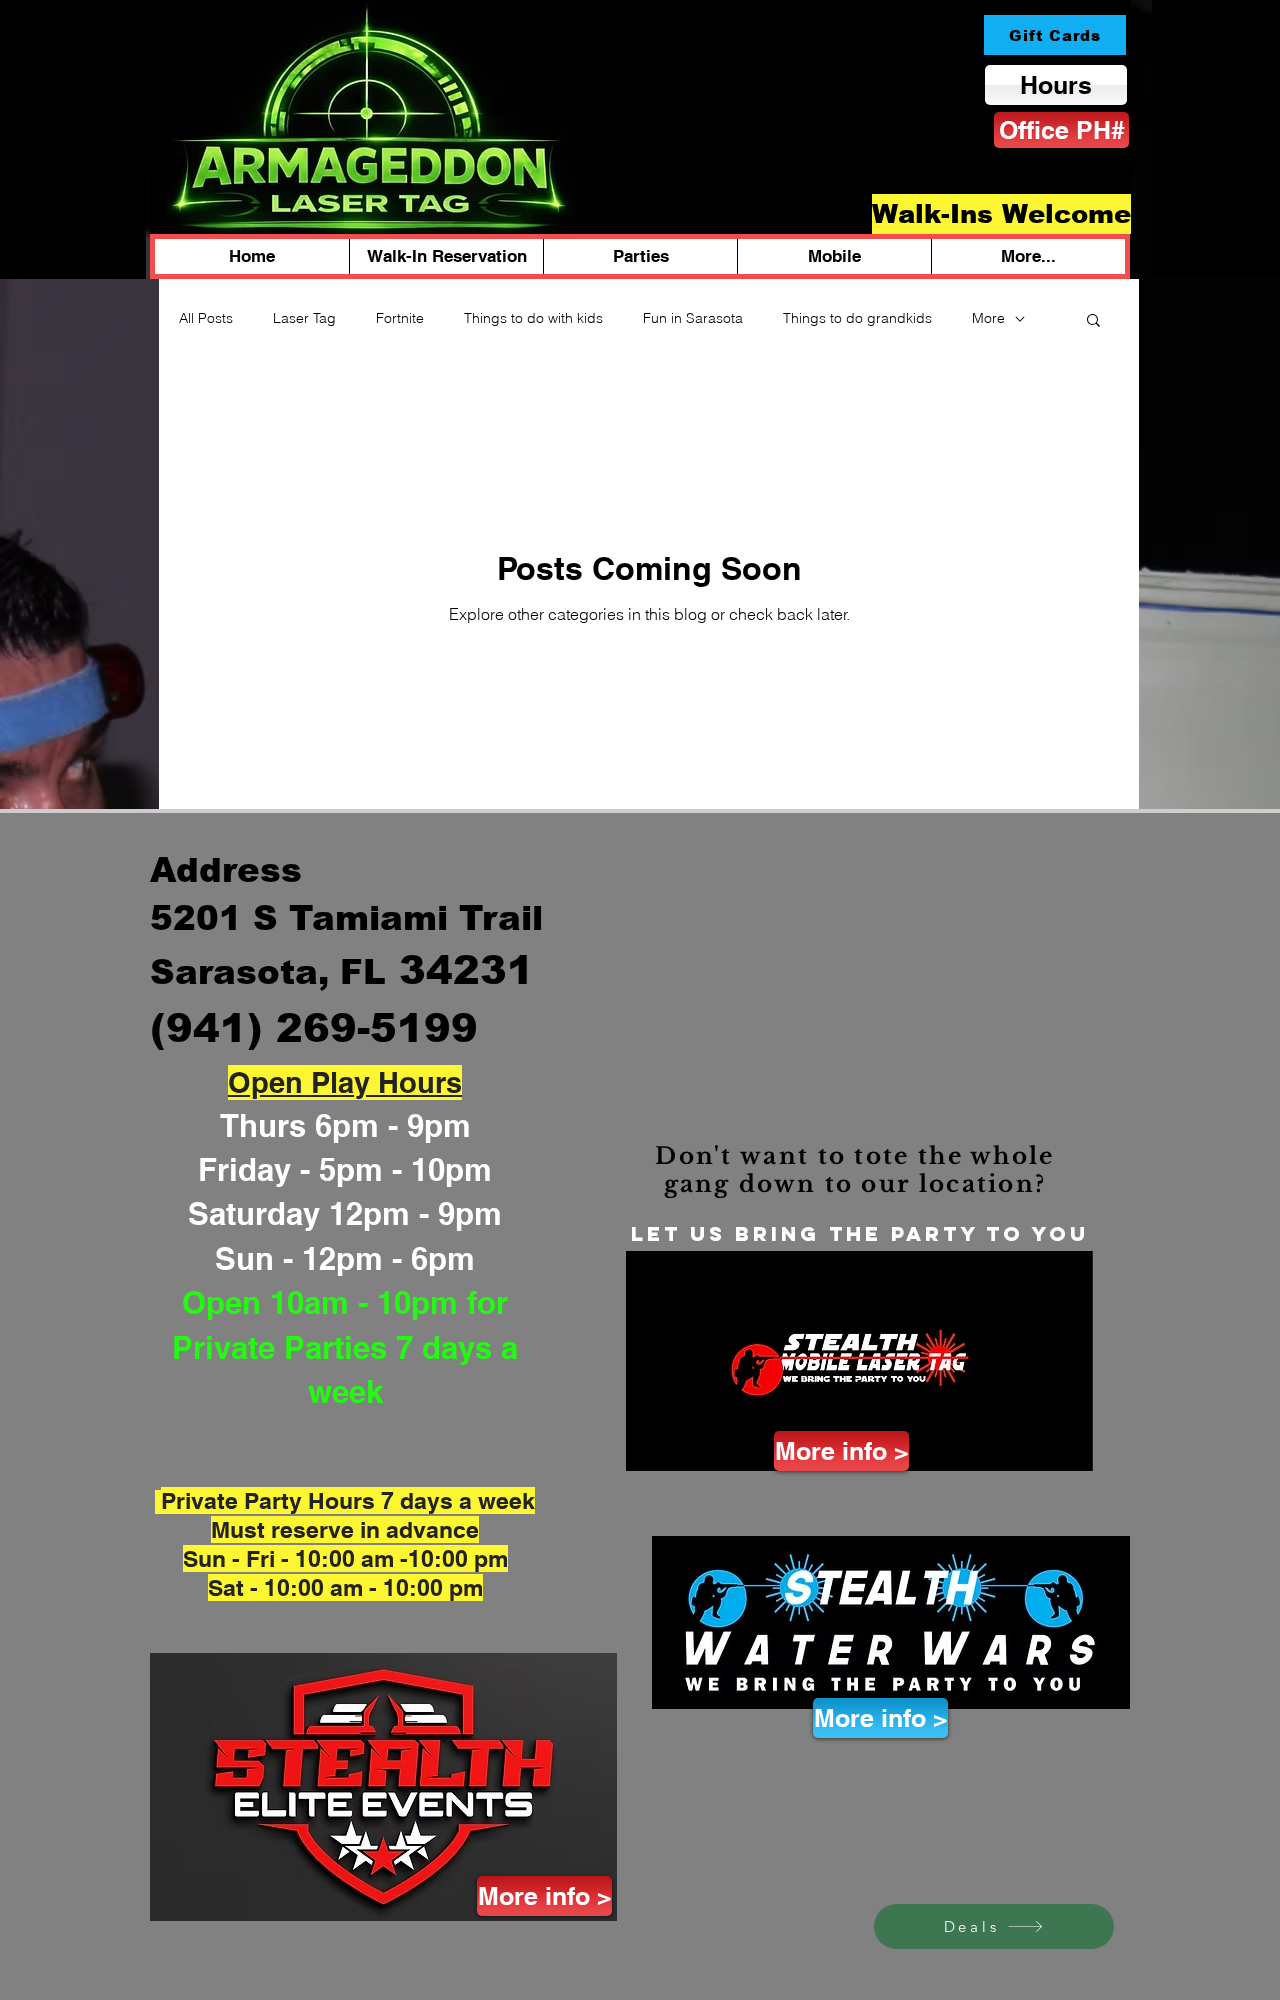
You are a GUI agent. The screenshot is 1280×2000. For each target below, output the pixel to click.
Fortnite (400, 318)
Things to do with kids (533, 318)
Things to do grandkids (857, 318)
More (988, 318)
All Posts (206, 318)
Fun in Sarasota (693, 318)
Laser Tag (304, 318)
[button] (1093, 321)
